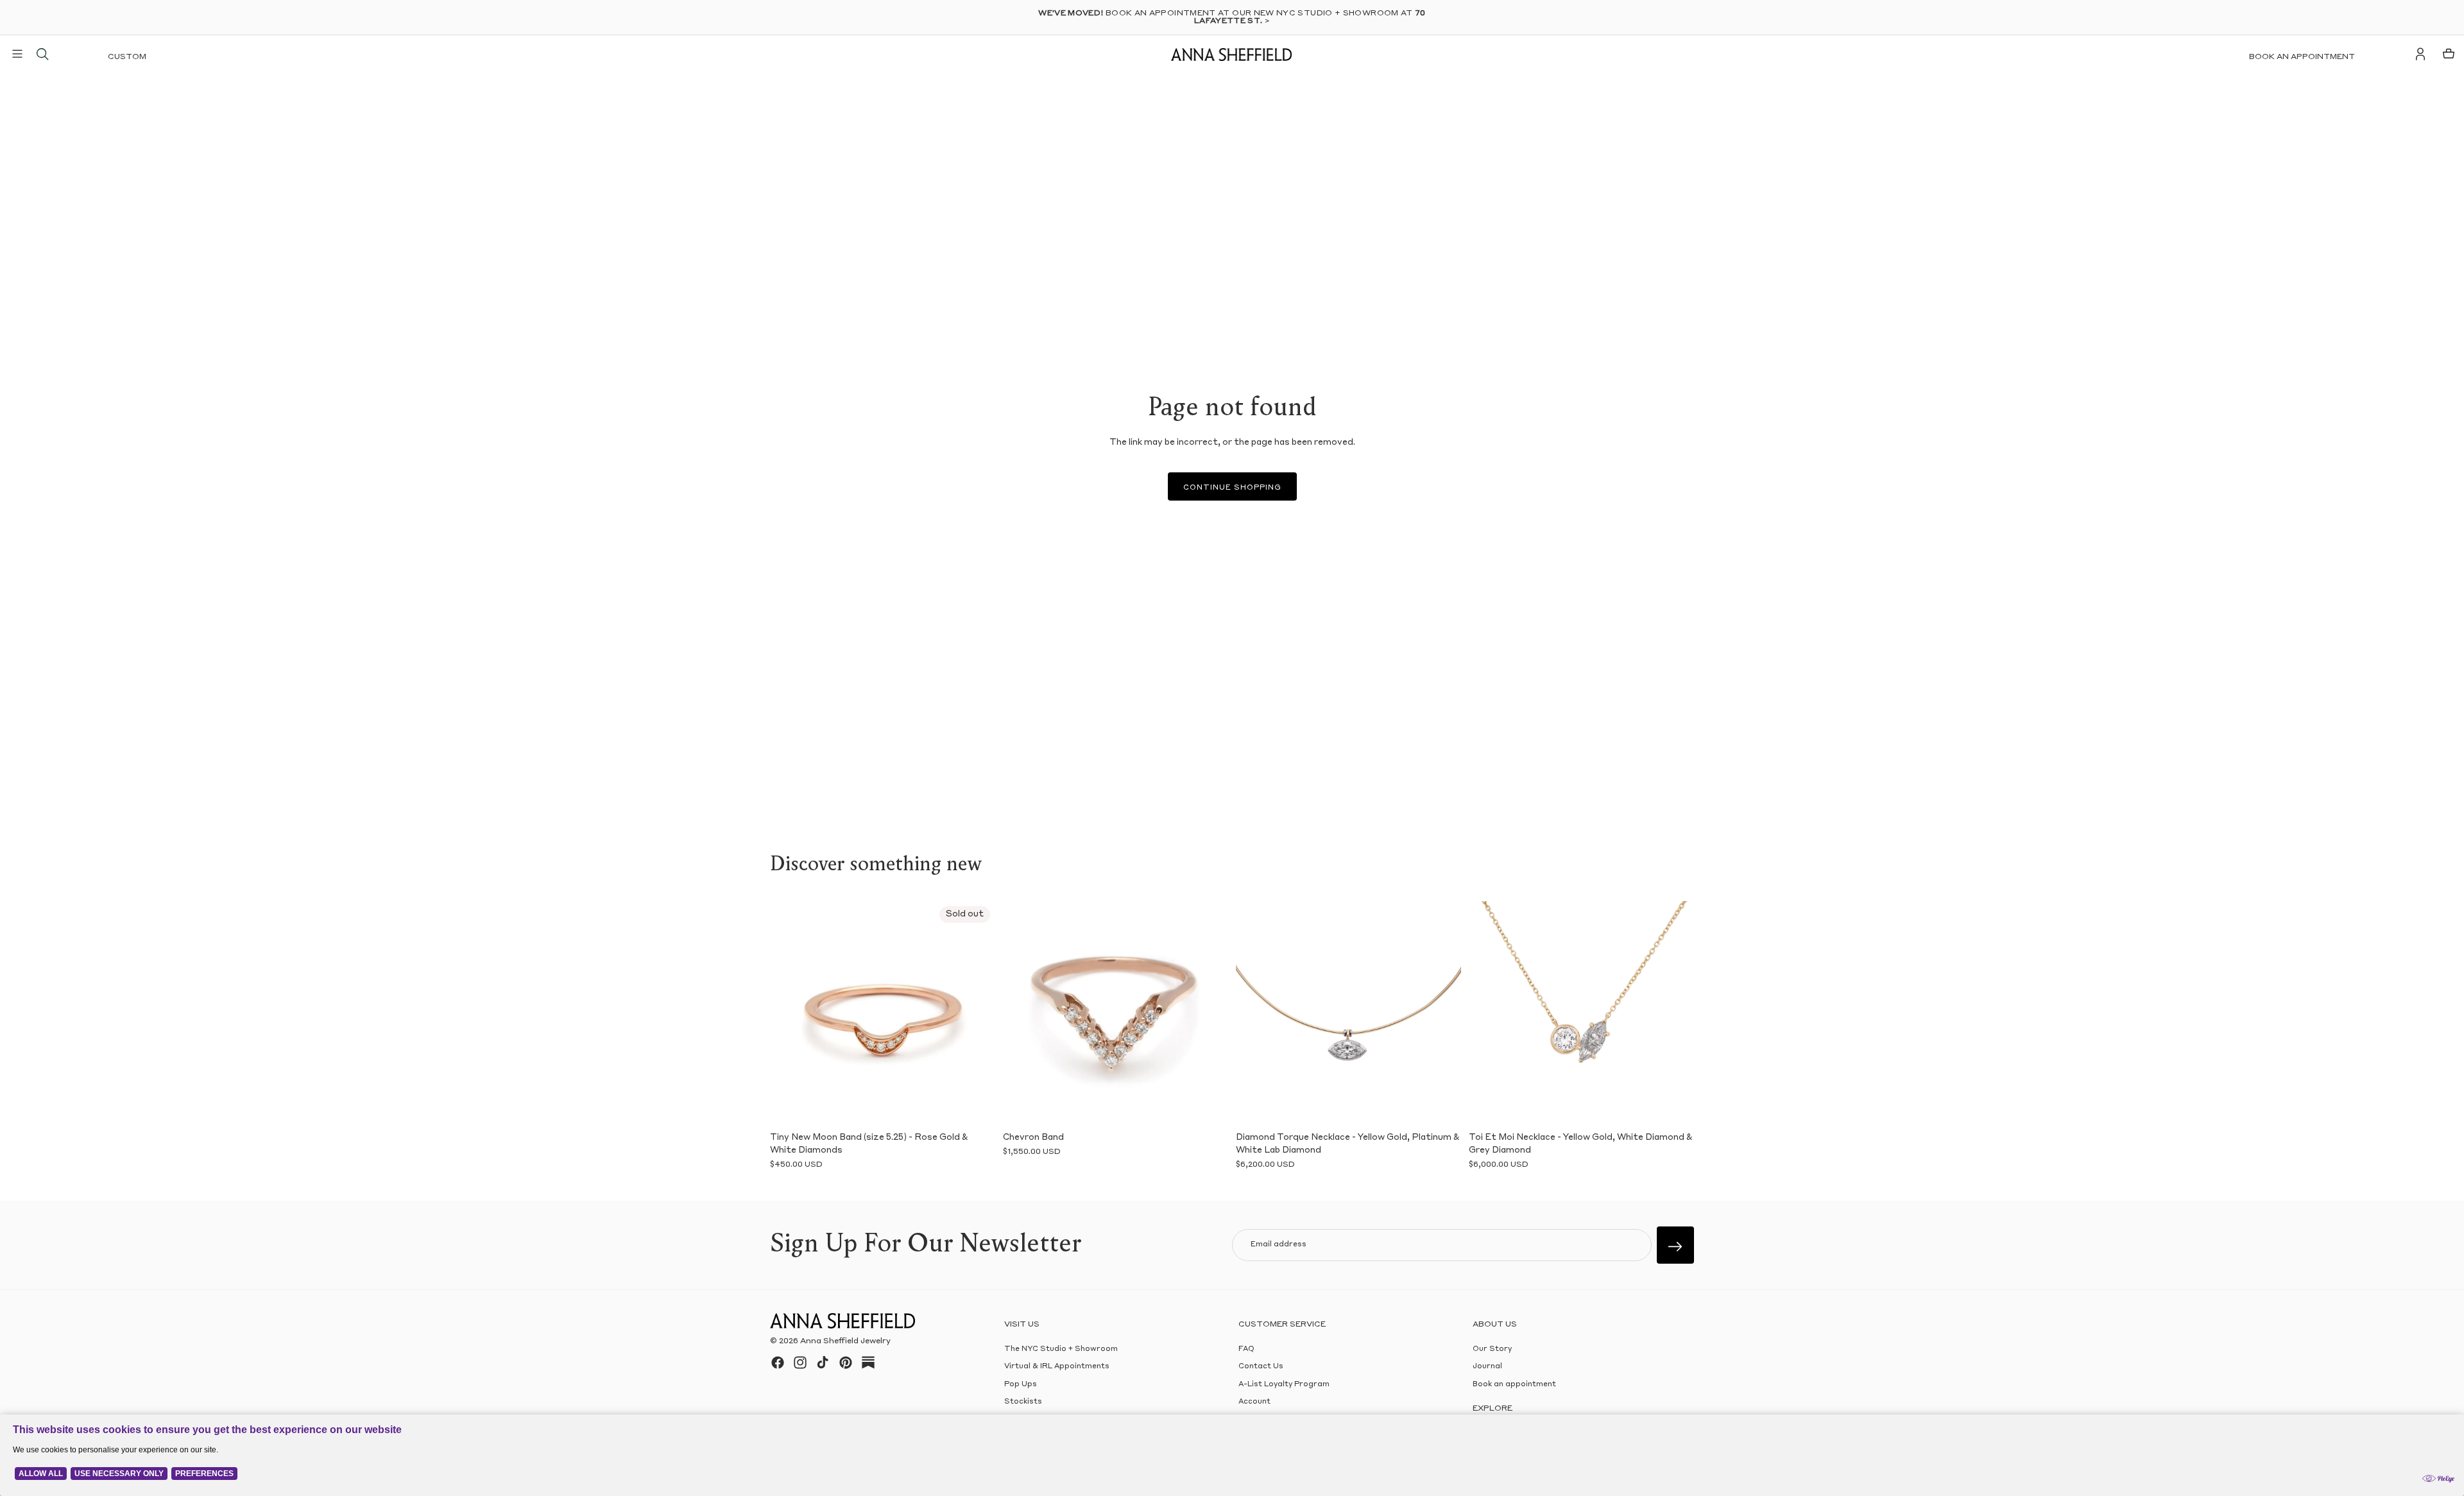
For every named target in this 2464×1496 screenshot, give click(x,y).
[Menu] (17, 54)
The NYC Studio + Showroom (1061, 1349)
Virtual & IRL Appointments (1057, 1367)
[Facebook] (778, 1363)
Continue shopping (1232, 488)
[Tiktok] (823, 1363)
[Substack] (868, 1363)
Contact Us (1261, 1367)
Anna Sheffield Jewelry (845, 1341)
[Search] (42, 54)
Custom (127, 57)
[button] (789, 1013)
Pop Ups (1021, 1385)
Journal (1487, 1367)
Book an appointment (2302, 57)
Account (1254, 1402)
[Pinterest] (846, 1363)
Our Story (1492, 1349)
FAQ (1246, 1349)
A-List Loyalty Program (1284, 1385)
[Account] (2420, 54)
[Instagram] (800, 1363)
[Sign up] (1675, 1245)
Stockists (1023, 1402)
